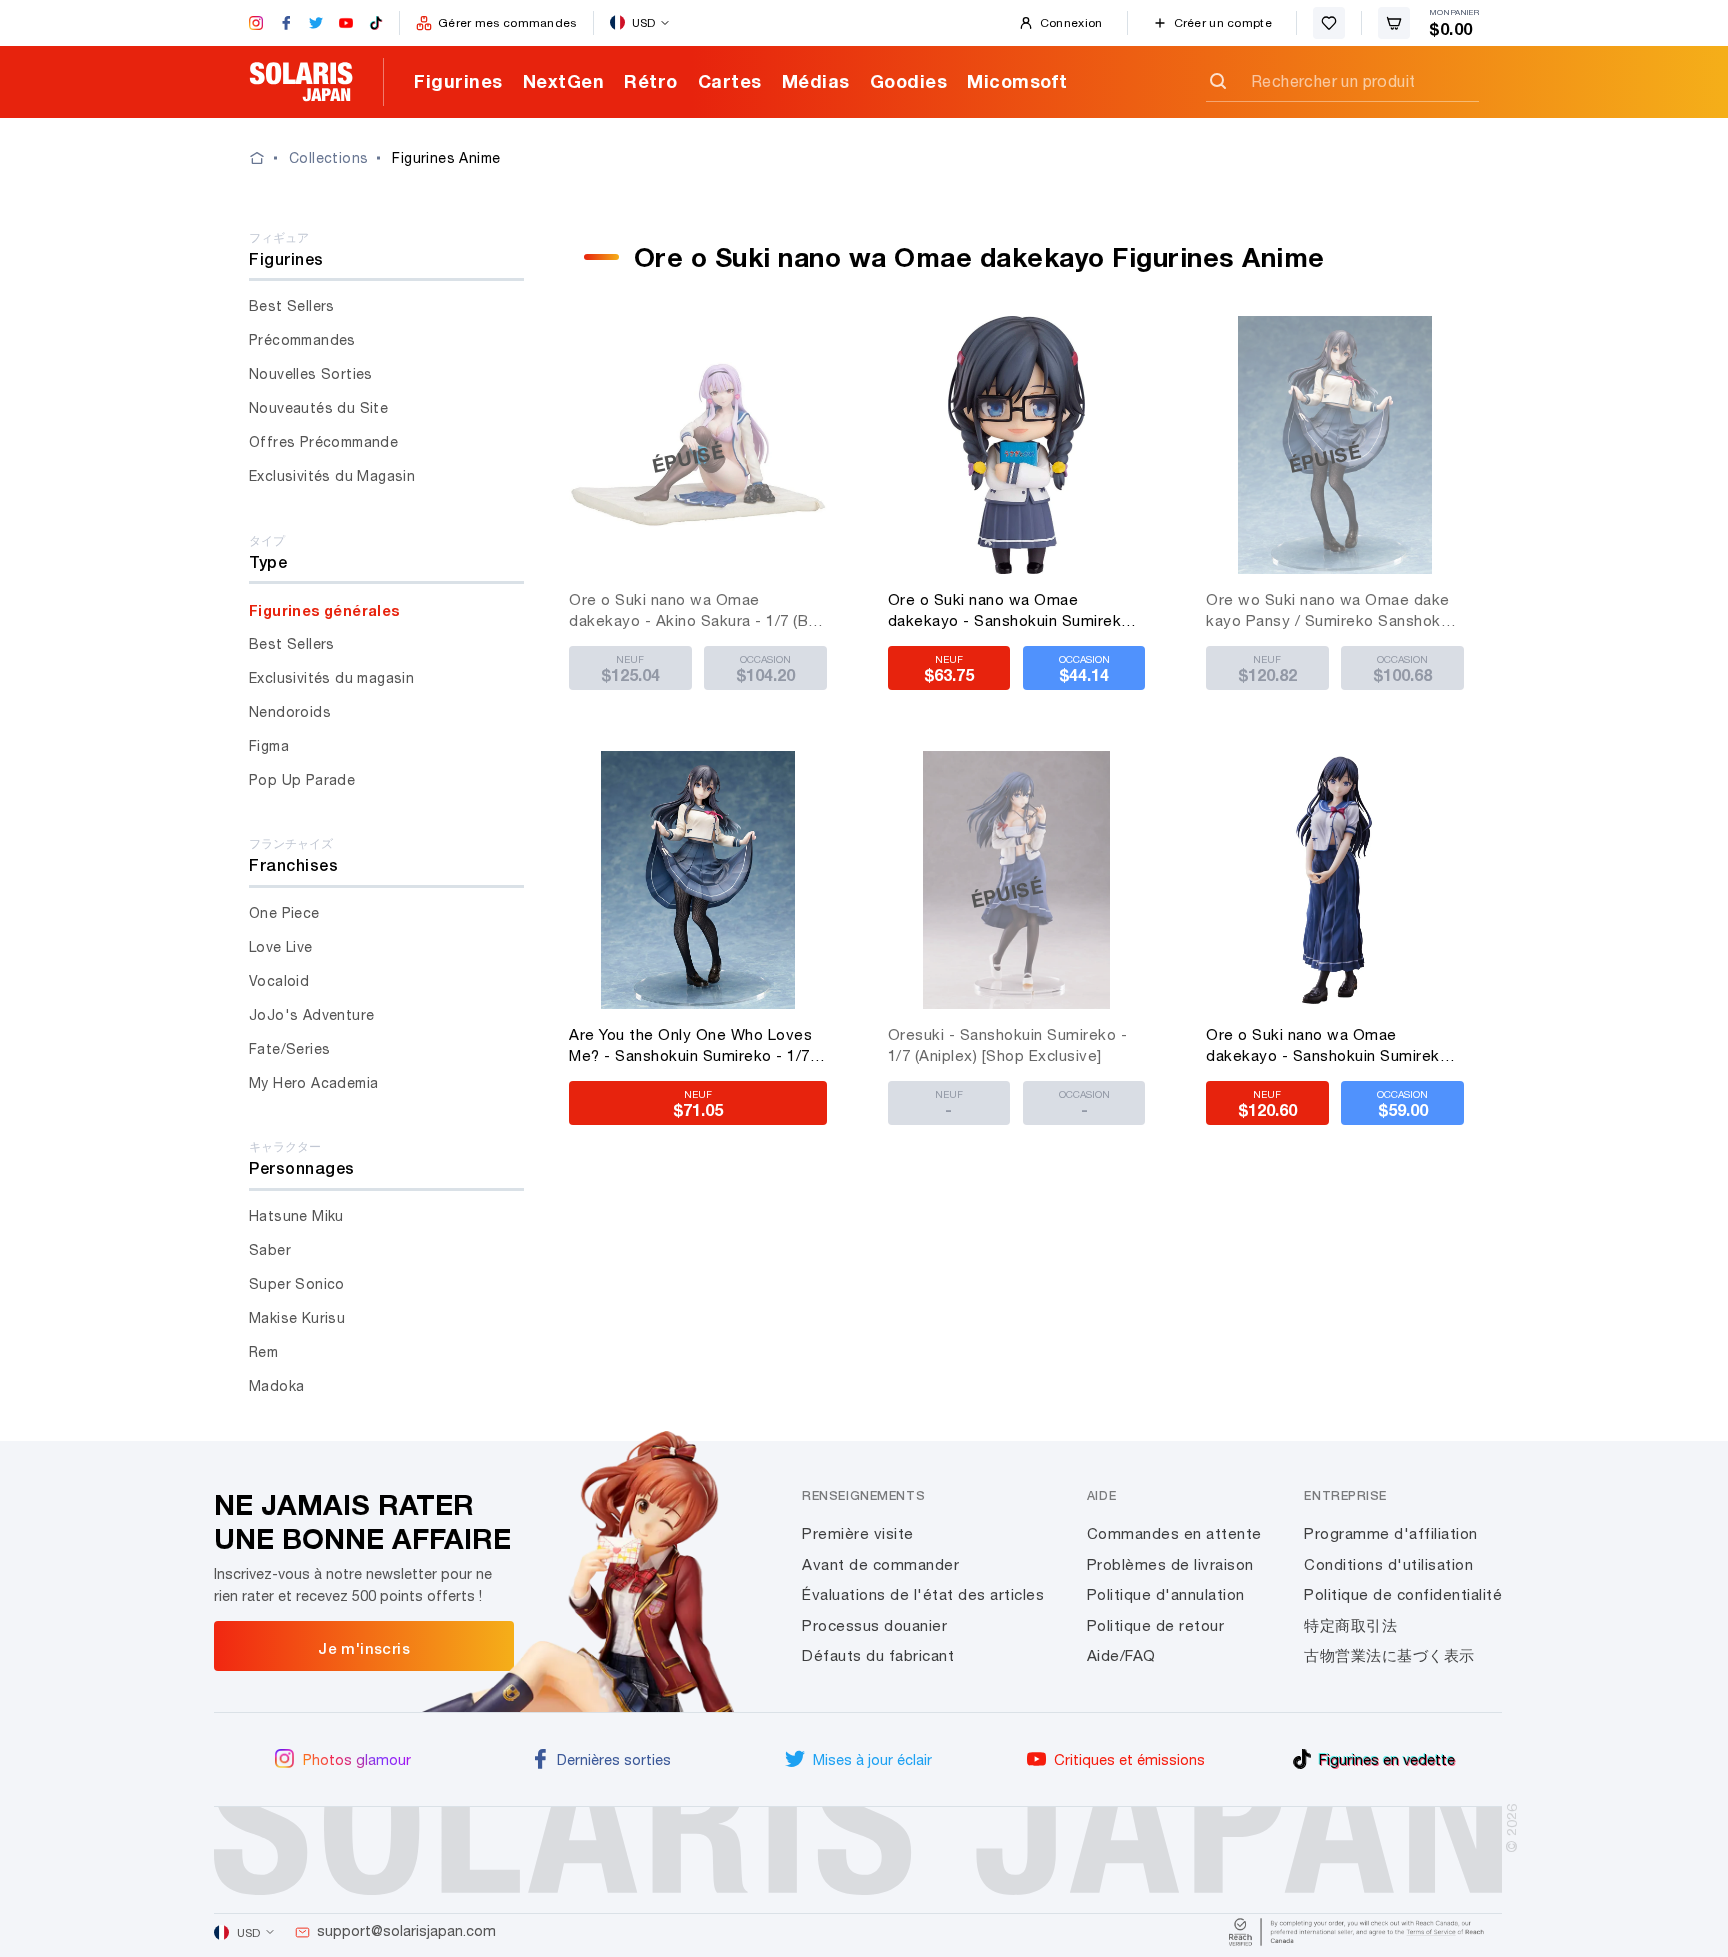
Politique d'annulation (1166, 1594)
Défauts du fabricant (878, 1655)
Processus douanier (874, 1625)
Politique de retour (1156, 1625)
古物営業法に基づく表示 (1389, 1655)
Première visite (858, 1533)
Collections (328, 158)
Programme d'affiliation (1391, 1533)
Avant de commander (880, 1564)
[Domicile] (269, 158)
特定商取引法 (1350, 1625)
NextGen (564, 81)
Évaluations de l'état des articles (923, 1594)
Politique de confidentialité (1403, 1594)
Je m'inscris (364, 1648)
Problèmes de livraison (1170, 1564)
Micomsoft (1017, 81)
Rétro (651, 81)
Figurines (458, 81)
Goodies (909, 81)
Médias (816, 81)
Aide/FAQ (1121, 1655)
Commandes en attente (1174, 1533)
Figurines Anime (446, 158)
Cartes (730, 81)
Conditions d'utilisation (1388, 1564)
